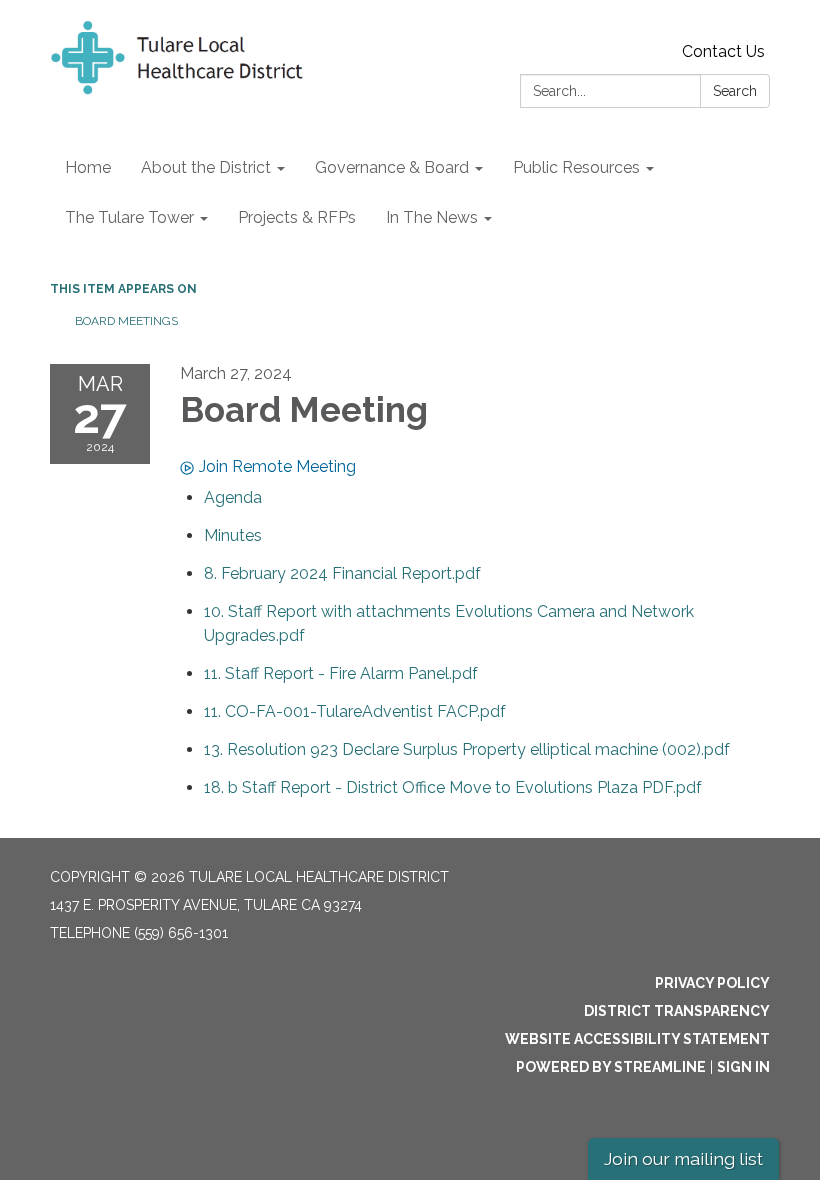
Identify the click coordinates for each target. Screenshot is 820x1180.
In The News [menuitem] (432, 217)
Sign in (743, 1067)
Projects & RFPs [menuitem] (297, 217)
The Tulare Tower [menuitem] (129, 217)
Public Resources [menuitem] (576, 167)
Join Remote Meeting (277, 466)
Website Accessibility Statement (637, 1039)
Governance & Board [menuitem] (392, 167)
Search (735, 91)
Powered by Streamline (611, 1067)
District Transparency (677, 1011)
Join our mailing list (683, 1158)
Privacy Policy (712, 983)
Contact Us (723, 51)
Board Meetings (126, 321)
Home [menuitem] (88, 167)
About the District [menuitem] (206, 167)
